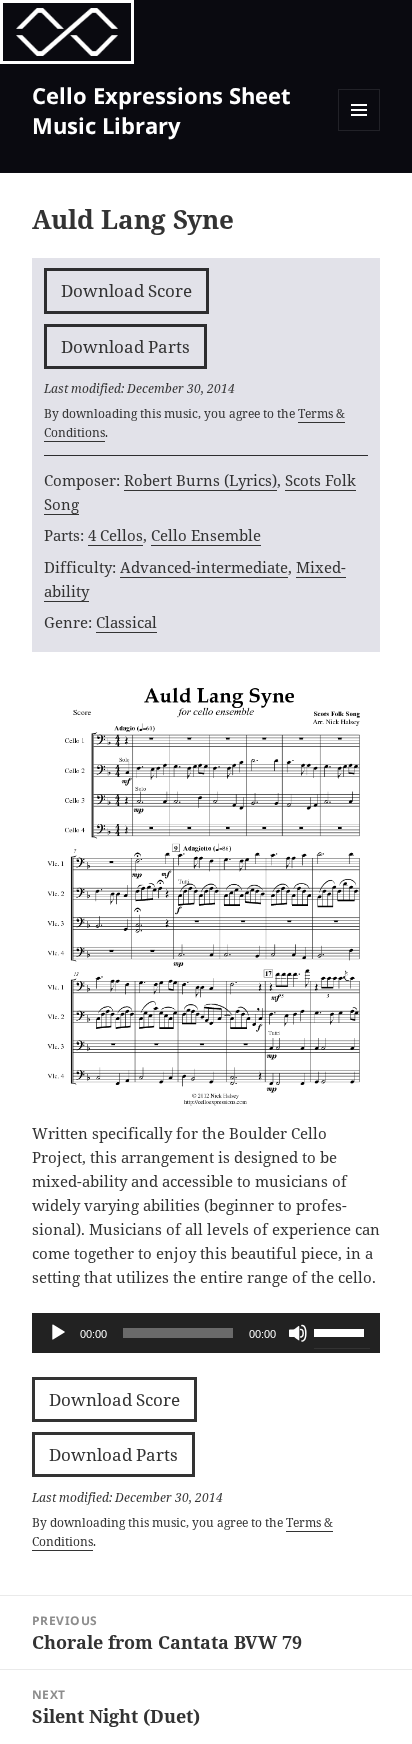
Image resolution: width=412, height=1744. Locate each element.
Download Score (126, 290)
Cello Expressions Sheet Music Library (161, 110)
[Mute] (298, 1333)
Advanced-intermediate (204, 567)
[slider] (342, 1331)
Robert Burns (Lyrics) (200, 480)
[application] (206, 1333)
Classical (126, 622)
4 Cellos (115, 535)
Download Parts (125, 346)
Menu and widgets (359, 130)
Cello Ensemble (206, 535)
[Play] (58, 1333)
